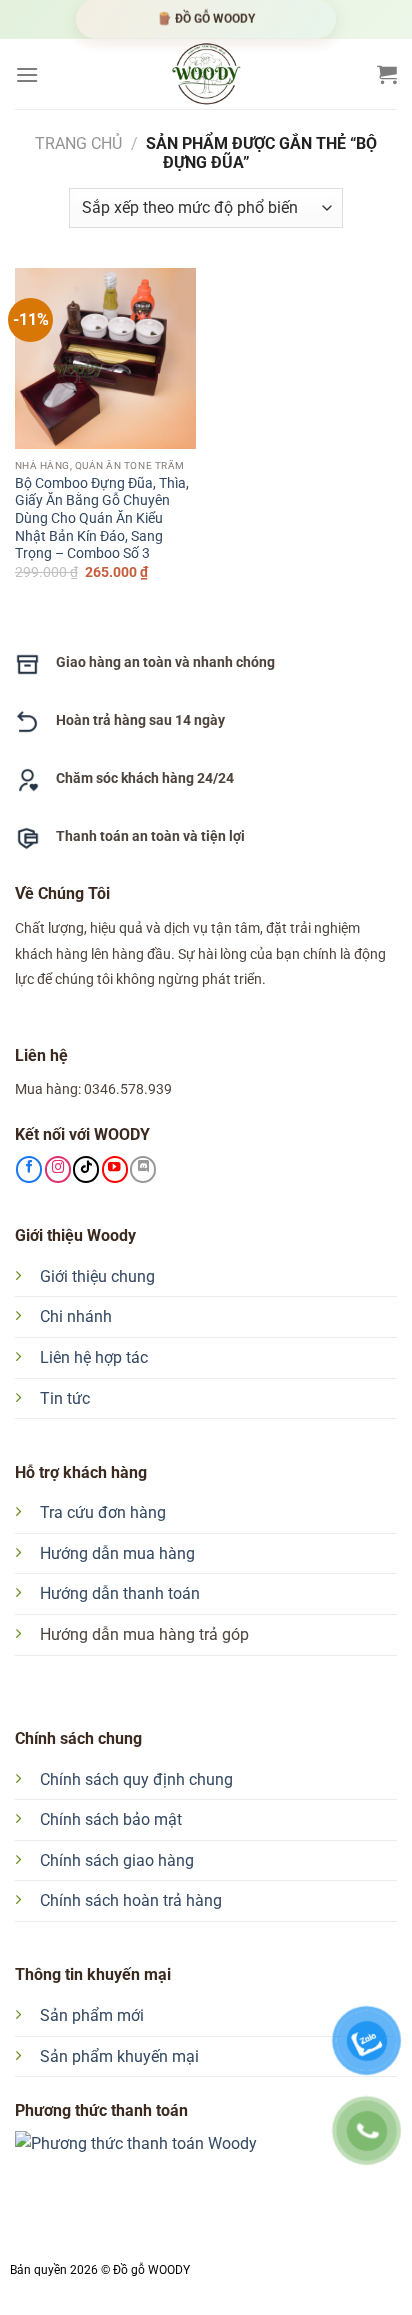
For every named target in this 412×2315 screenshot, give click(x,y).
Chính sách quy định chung (136, 1779)
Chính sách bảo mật (111, 1819)
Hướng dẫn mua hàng (117, 1553)
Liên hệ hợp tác (94, 1357)
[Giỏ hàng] (387, 74)
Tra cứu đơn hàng (103, 1512)
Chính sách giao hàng (117, 1860)
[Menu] (27, 74)
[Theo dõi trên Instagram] (58, 1169)
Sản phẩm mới (92, 2015)
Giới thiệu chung (97, 1276)
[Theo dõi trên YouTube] (115, 1169)
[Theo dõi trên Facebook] (29, 1169)
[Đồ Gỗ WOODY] (206, 74)
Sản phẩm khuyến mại (119, 2056)
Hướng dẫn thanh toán (120, 1593)
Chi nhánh (76, 1316)
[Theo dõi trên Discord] (143, 1169)
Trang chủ (78, 143)
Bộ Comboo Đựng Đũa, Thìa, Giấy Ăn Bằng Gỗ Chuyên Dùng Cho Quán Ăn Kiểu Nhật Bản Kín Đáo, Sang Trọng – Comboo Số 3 (102, 518)
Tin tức (65, 1398)
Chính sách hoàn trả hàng (131, 1900)
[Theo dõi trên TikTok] (86, 1169)
